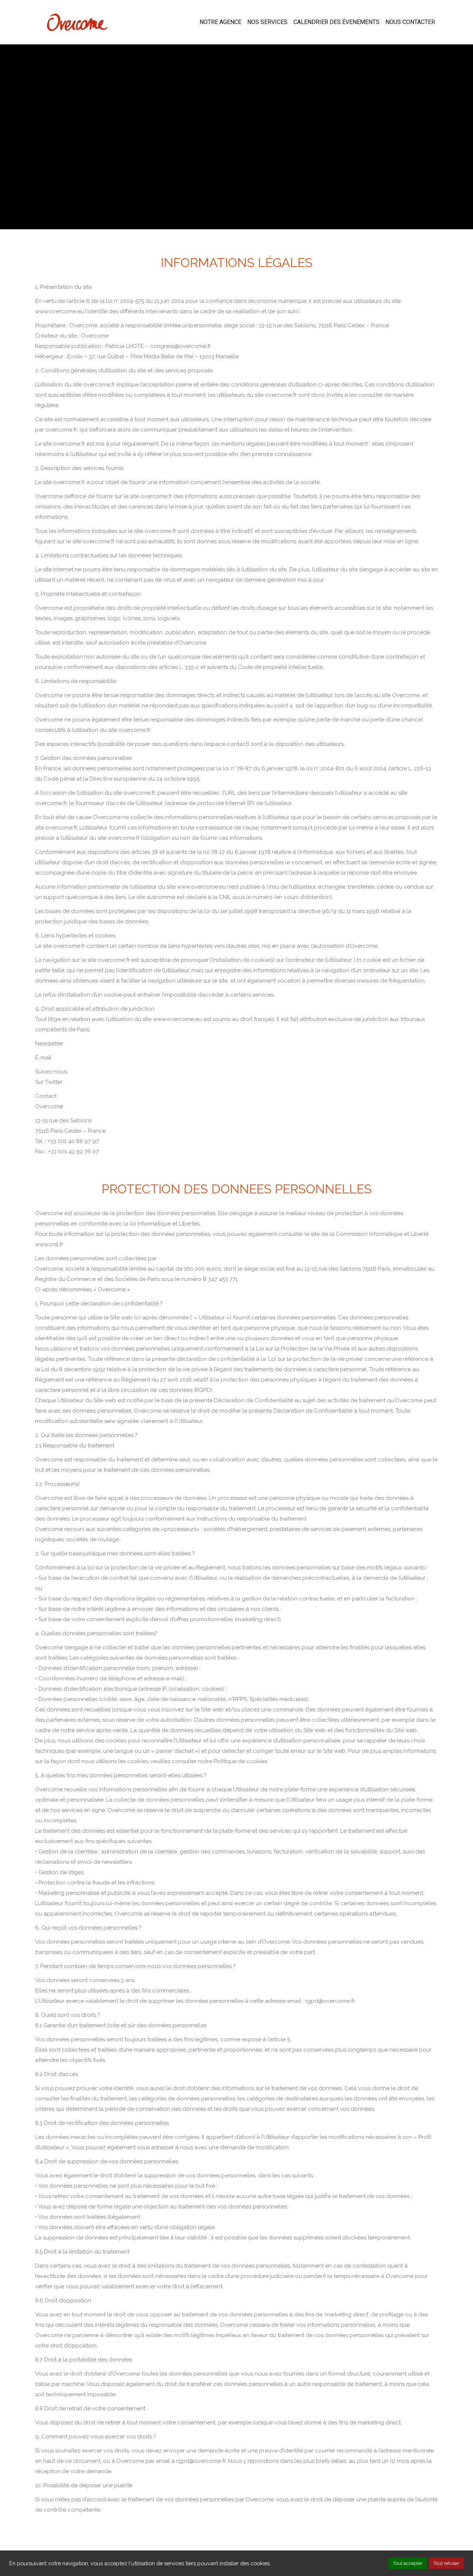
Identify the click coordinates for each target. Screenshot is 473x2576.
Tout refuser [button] (446, 2563)
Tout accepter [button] (408, 2563)
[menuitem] (220, 22)
